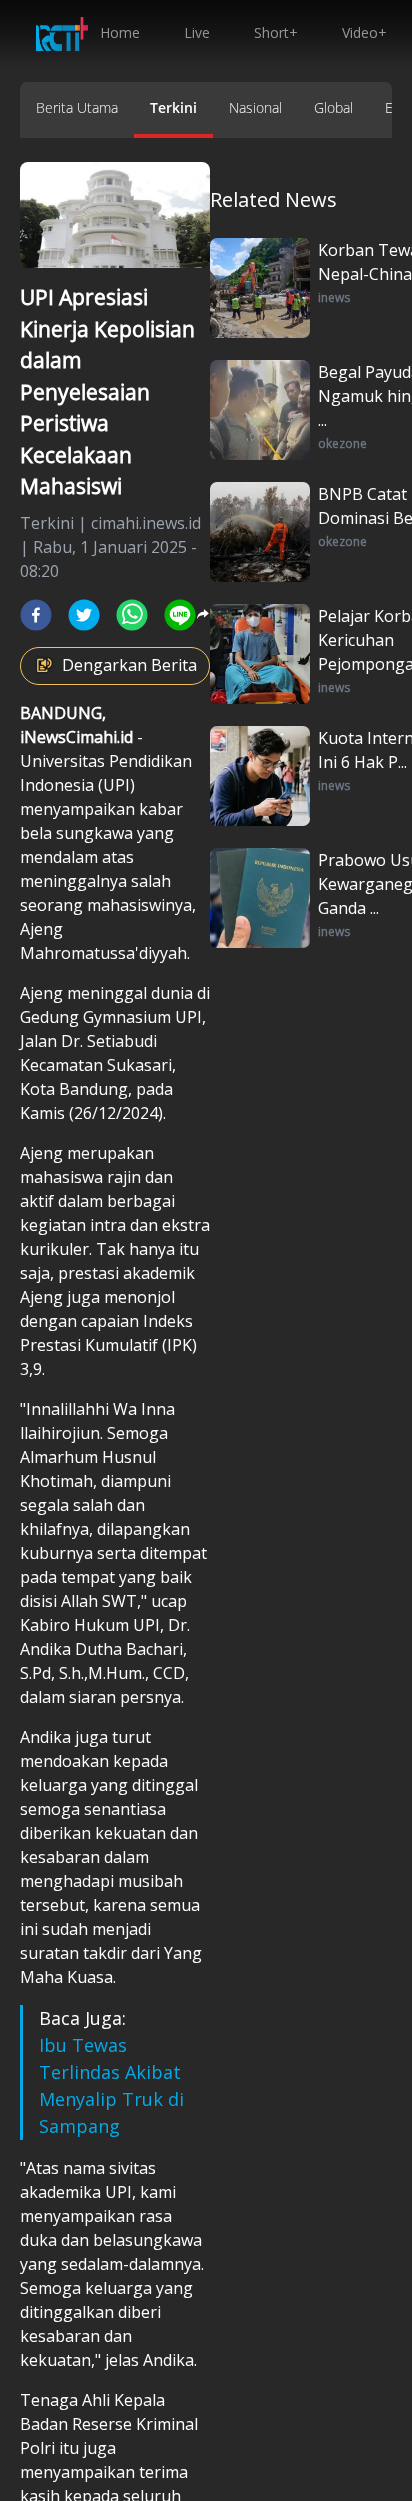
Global (333, 107)
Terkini (173, 107)
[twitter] (84, 615)
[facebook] (36, 615)
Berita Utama (77, 107)
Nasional (255, 107)
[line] (180, 615)
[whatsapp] (132, 615)
